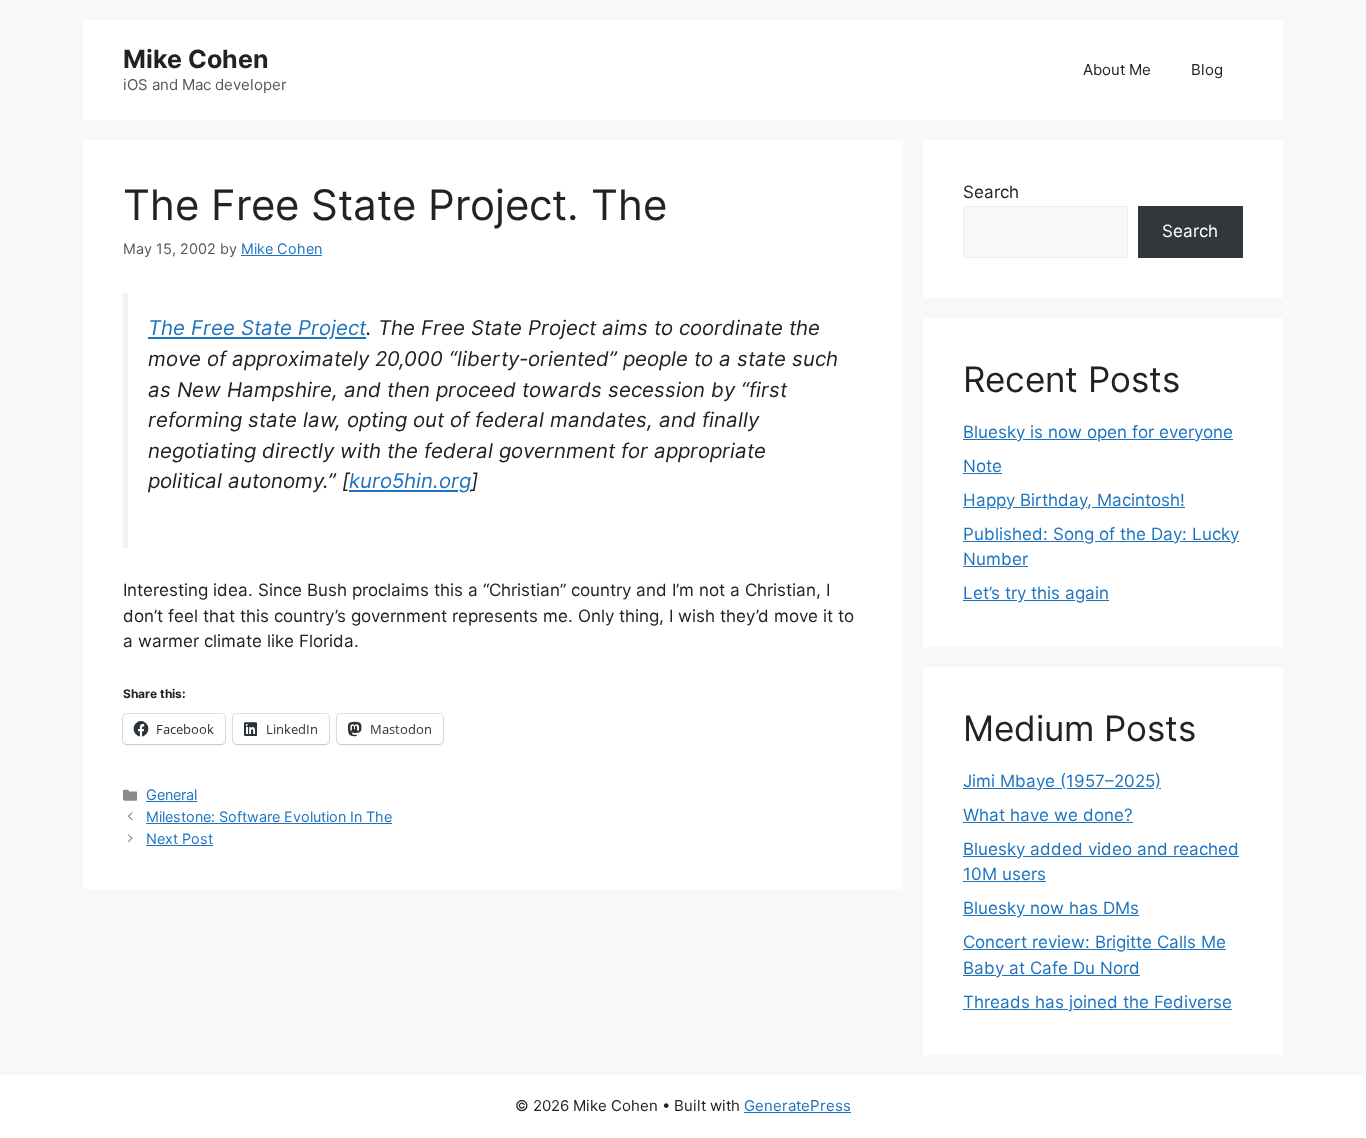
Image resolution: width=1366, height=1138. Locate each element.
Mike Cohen (196, 59)
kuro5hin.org (410, 480)
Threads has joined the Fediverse (1097, 1002)
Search (991, 192)
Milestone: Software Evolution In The (269, 816)
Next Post (179, 838)
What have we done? (1048, 815)
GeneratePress (797, 1105)
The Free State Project (257, 327)
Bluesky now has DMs (1051, 908)
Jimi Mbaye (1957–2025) (1062, 781)
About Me (1117, 69)
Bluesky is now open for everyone (1098, 432)
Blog (1207, 69)
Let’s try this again (1036, 593)
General (171, 794)
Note (982, 466)
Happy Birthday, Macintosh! (1074, 500)
